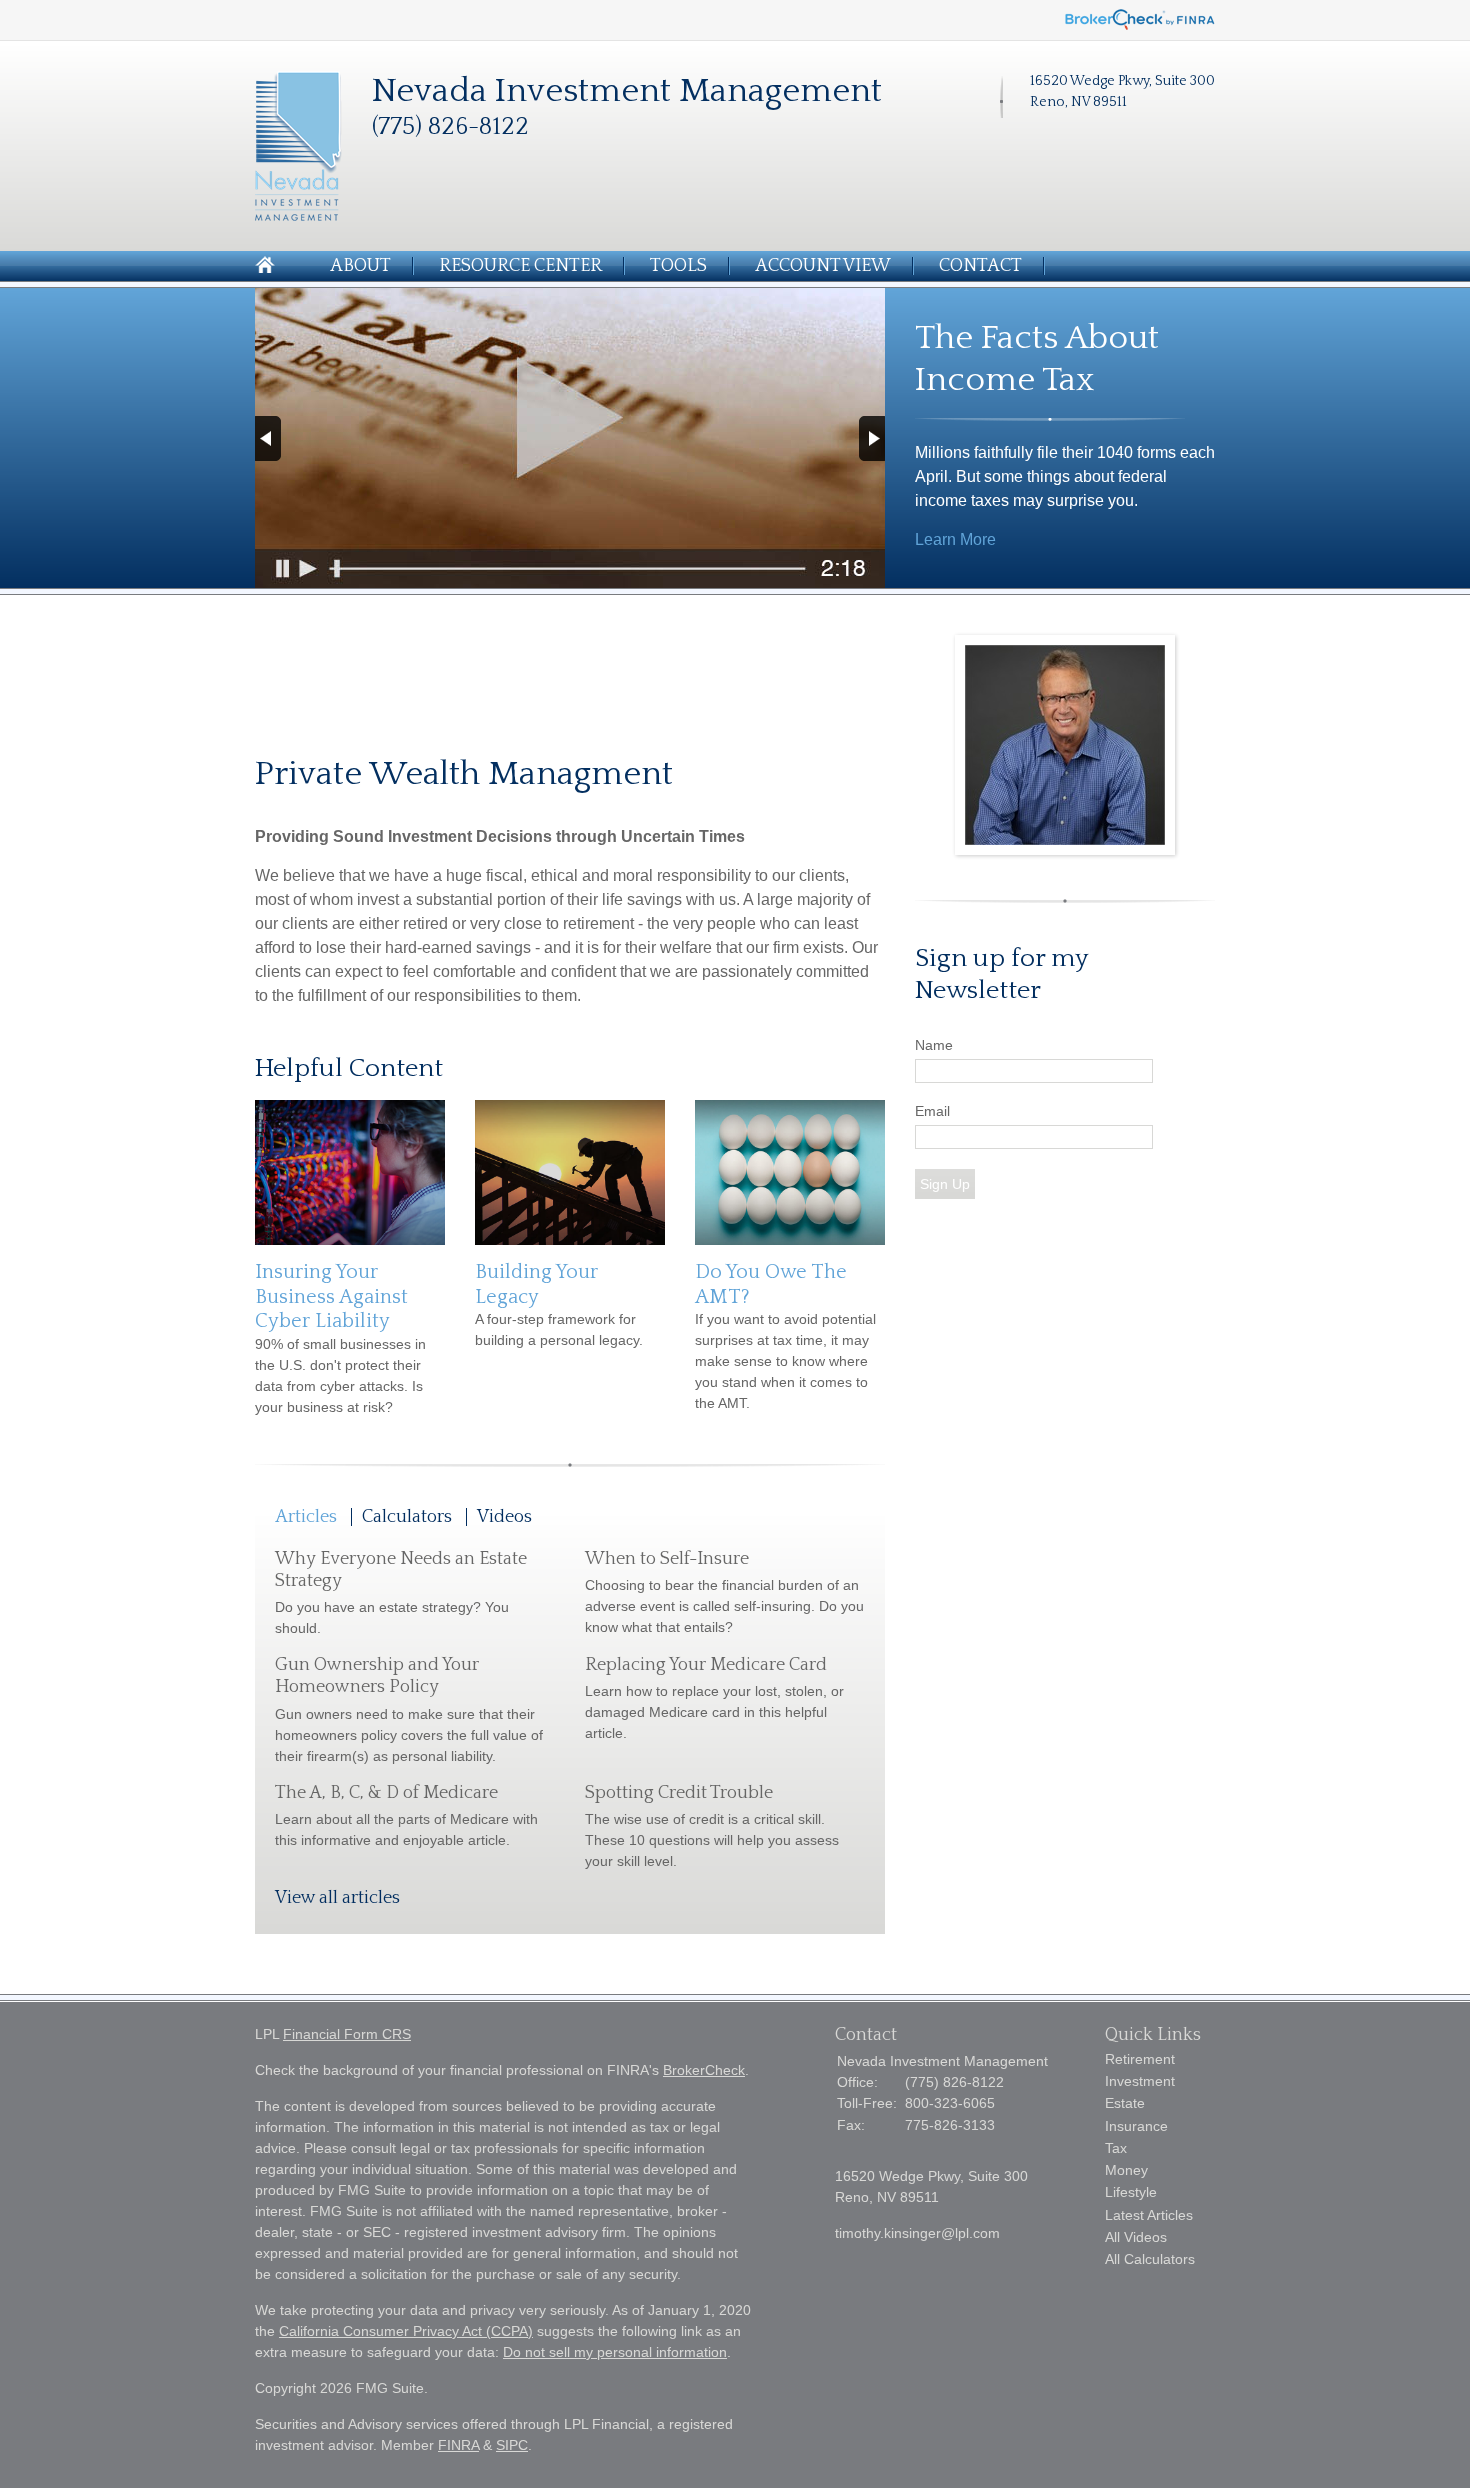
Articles (306, 1517)
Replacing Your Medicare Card (706, 1665)
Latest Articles (1149, 2215)
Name (934, 1045)
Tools (678, 266)
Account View (823, 266)
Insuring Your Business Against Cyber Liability (331, 1296)
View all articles (337, 1898)
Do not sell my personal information (615, 2352)
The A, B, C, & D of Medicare (386, 1793)
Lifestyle (1131, 2192)
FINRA (458, 2445)
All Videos (1136, 2237)
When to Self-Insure (667, 1559)
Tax (1116, 2148)
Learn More (955, 539)
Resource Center (520, 266)
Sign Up (945, 1184)
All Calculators (1150, 2259)
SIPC (512, 2445)
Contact (980, 266)
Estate (1125, 2103)
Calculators (407, 1517)
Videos (504, 1517)
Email (932, 1111)
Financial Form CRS (347, 2034)
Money (1126, 2170)
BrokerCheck (704, 2070)
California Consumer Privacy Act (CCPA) (406, 2331)
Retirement (1140, 2059)
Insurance (1136, 2126)
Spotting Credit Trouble (679, 1793)
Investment (1140, 2081)
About (360, 266)
